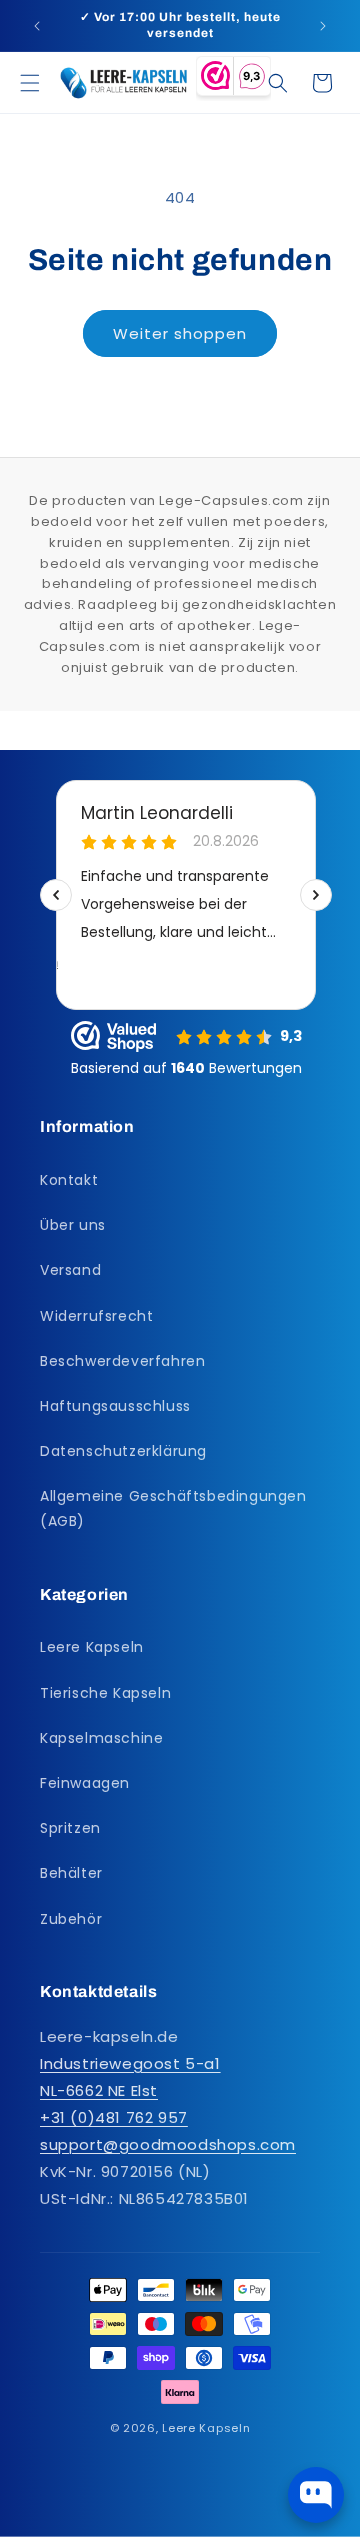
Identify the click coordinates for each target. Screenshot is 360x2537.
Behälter (71, 1873)
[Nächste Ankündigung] (323, 26)
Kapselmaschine (101, 1738)
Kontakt (69, 1180)
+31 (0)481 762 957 (114, 2117)
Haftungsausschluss (115, 1406)
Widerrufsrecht (96, 1316)
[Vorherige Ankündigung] (37, 26)
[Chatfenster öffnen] (316, 2495)
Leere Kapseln (92, 1647)
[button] (30, 83)
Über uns (73, 1225)
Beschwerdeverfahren (122, 1361)
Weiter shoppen (180, 333)
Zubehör (71, 1919)
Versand (70, 1270)
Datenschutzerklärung (123, 1451)
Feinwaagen (85, 1783)
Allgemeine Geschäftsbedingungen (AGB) (173, 1508)
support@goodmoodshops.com (168, 2144)
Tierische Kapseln (105, 1693)
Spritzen (70, 1828)
